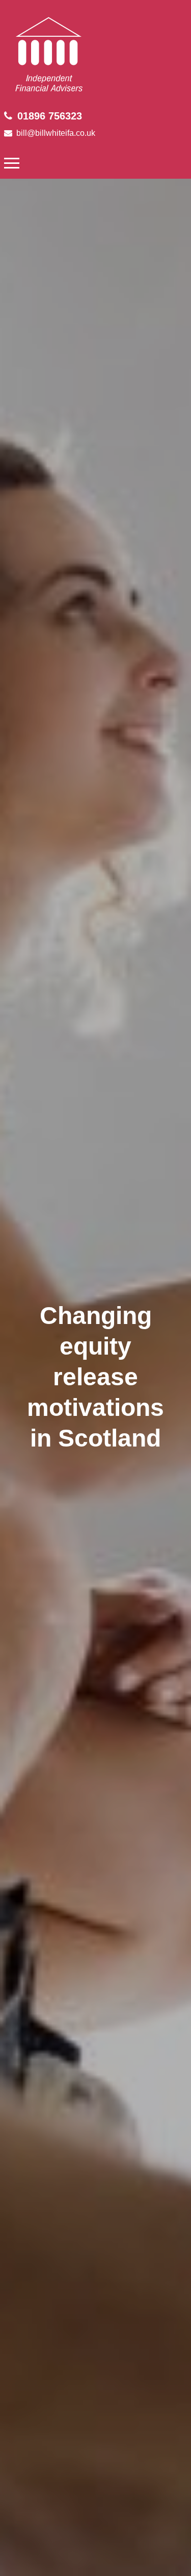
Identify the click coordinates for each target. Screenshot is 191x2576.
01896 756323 (50, 116)
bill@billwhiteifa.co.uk (56, 133)
